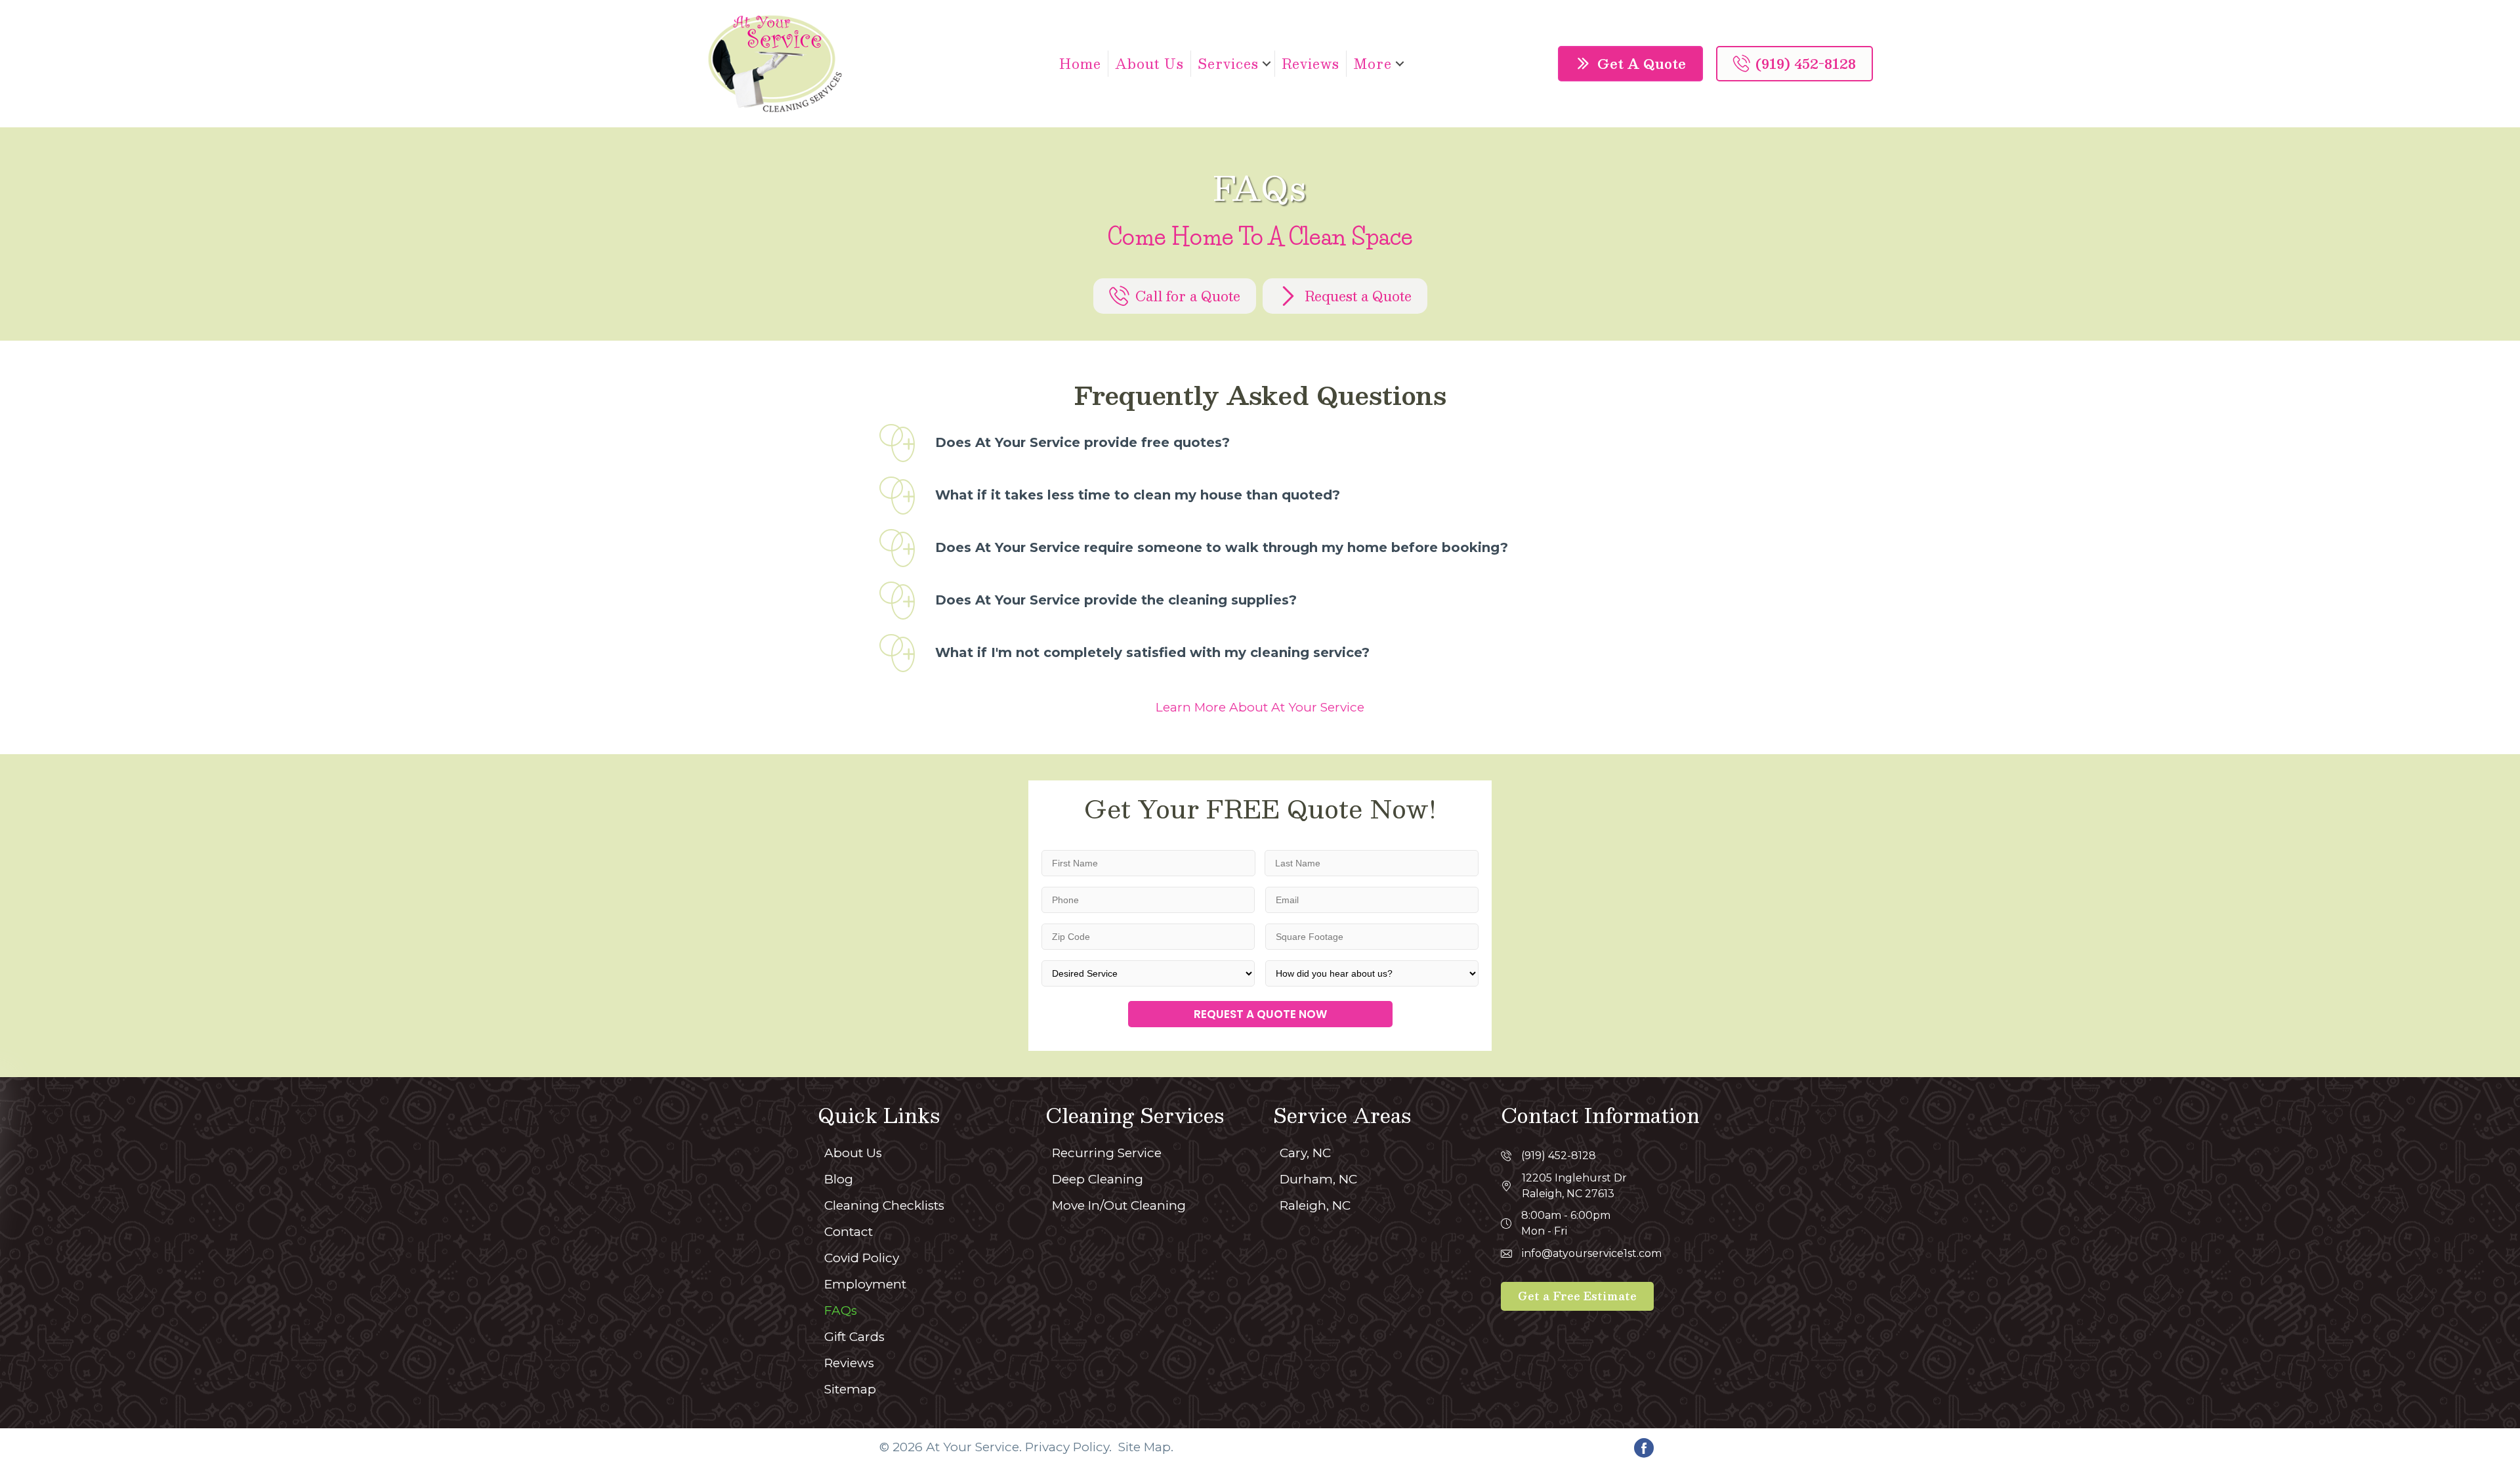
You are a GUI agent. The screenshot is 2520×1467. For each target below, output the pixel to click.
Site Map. (1146, 1447)
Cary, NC (1305, 1153)
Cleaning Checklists (884, 1205)
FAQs (841, 1310)
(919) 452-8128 (1559, 1156)
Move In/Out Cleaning (1119, 1205)
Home (1080, 64)
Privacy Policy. (1068, 1447)
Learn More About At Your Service (1260, 707)
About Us (1149, 64)
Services (1228, 64)
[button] (1267, 64)
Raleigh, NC (1315, 1205)
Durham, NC (1318, 1179)
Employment (865, 1284)
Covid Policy (862, 1258)
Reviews (1311, 64)
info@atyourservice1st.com (1592, 1253)
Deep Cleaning (1098, 1179)
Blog (839, 1179)
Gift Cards (854, 1337)
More (1373, 64)
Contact (849, 1232)
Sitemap (850, 1389)
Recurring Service (1107, 1153)
